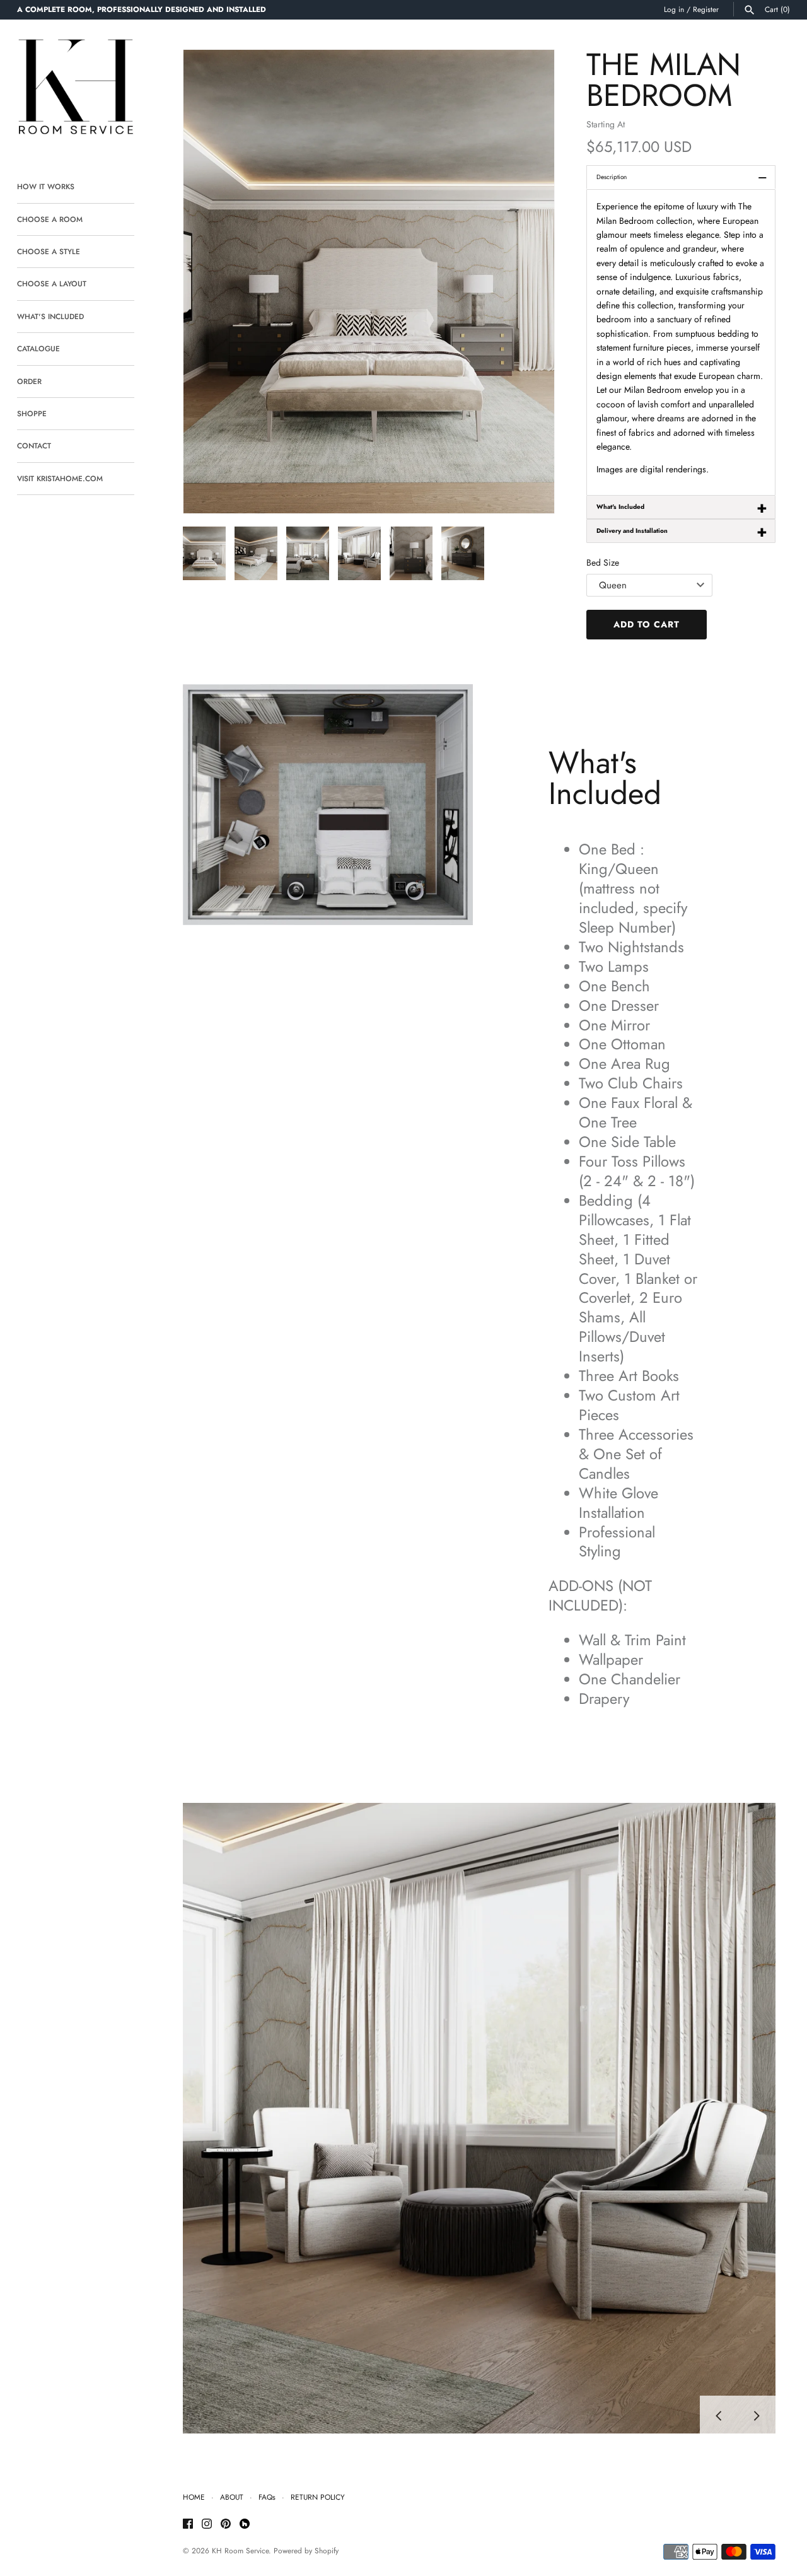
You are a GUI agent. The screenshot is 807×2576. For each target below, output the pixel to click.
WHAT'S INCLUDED (50, 316)
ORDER (29, 381)
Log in (674, 9)
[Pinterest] (226, 2525)
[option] (479, 2118)
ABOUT (232, 2497)
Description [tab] (682, 177)
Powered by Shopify (306, 2550)
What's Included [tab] (682, 507)
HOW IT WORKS (46, 186)
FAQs (267, 2497)
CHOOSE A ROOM (50, 219)
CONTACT (34, 446)
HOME (194, 2497)
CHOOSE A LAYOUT (52, 283)
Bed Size (603, 562)
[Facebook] (188, 2525)
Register (706, 9)
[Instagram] (207, 2525)
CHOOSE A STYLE (49, 251)
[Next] (757, 2415)
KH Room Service (240, 2550)
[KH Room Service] (76, 89)
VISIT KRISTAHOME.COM (60, 478)
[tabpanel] (681, 342)
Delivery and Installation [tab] (682, 531)
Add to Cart (647, 624)
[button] (528, 282)
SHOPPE (32, 413)
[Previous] (719, 2415)
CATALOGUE (38, 348)
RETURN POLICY (318, 2497)
